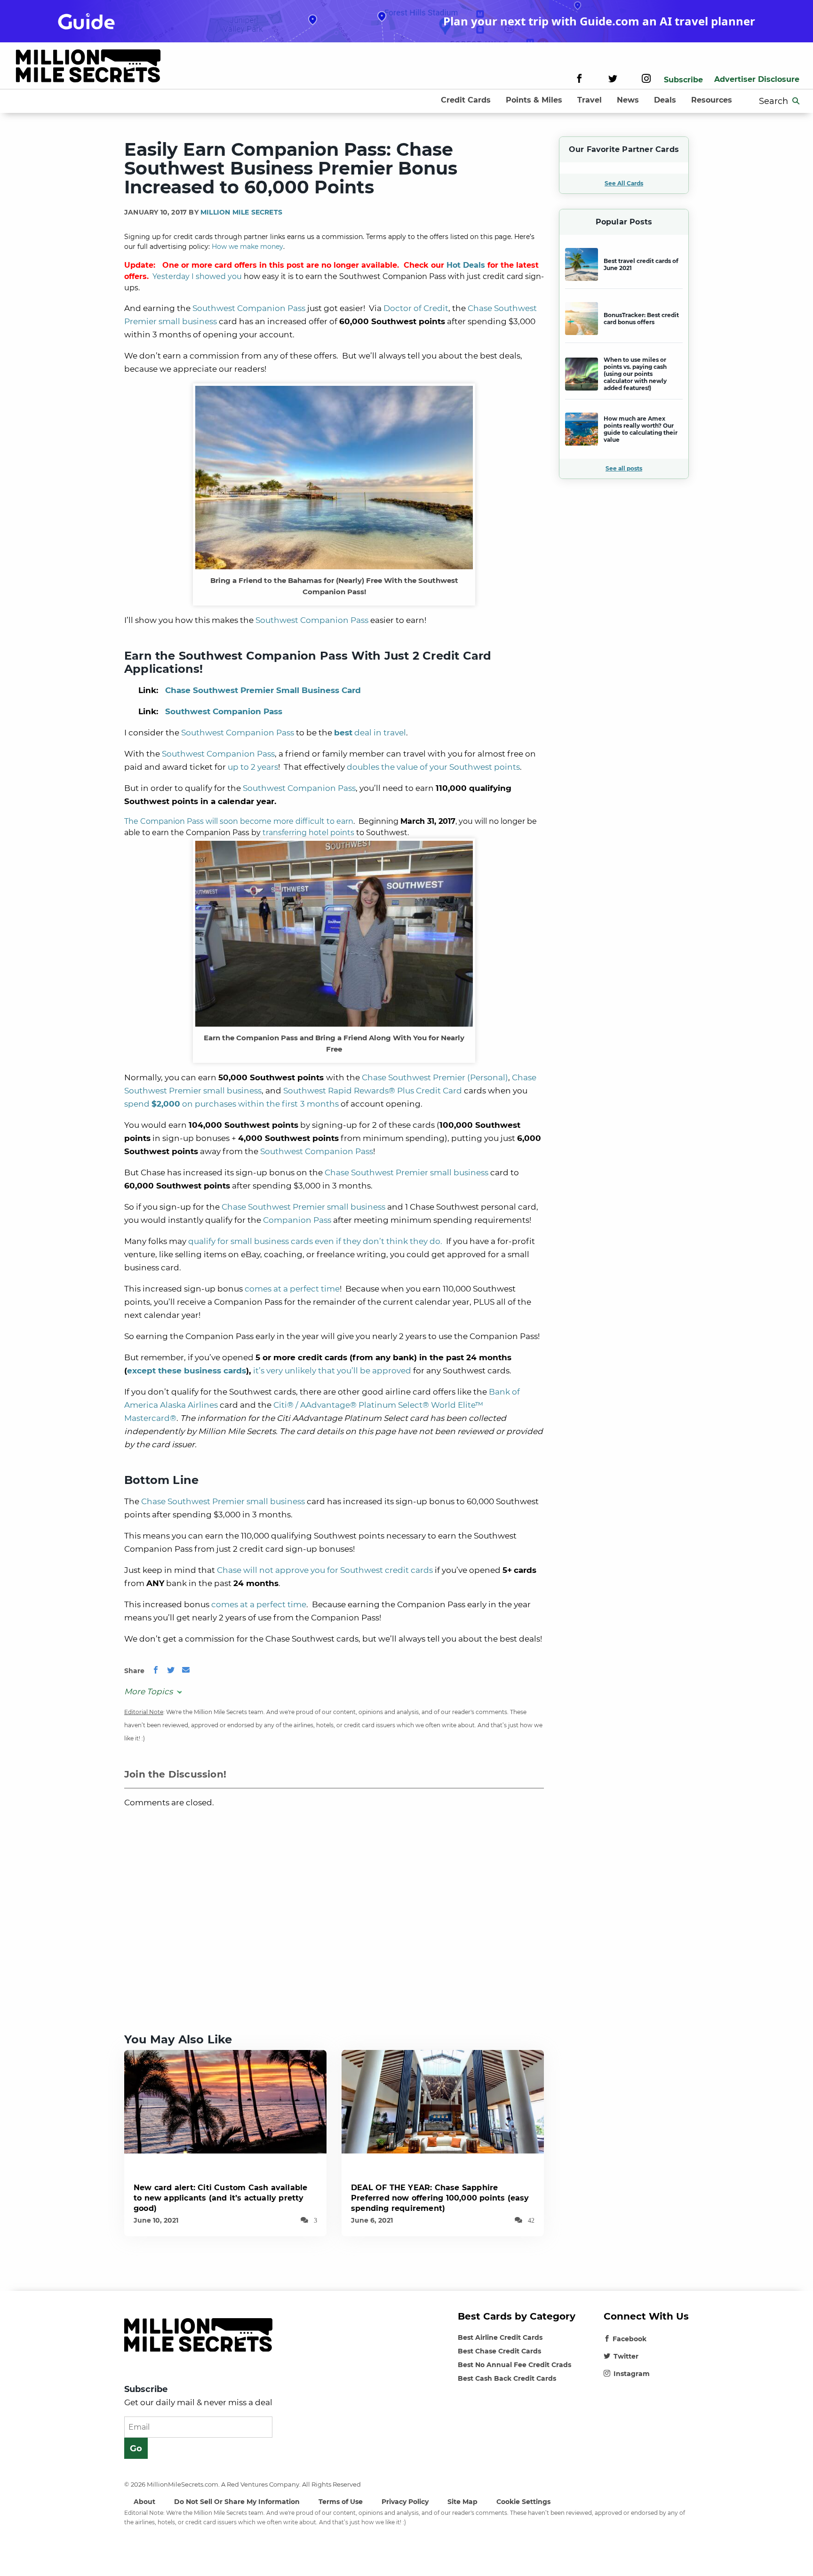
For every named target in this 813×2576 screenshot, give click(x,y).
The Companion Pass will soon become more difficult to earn (239, 821)
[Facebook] (579, 80)
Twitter (626, 2356)
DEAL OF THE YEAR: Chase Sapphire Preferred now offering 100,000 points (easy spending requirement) (440, 2198)
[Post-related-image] (225, 2101)
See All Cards (624, 183)
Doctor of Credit (416, 308)
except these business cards (187, 1371)
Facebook (630, 2339)
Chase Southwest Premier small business (406, 1172)
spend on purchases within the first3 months (231, 1104)
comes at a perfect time (292, 1289)
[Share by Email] (186, 1671)
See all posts (624, 468)
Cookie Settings (523, 2502)
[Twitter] (613, 80)
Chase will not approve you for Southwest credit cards (325, 1570)
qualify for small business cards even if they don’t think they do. (315, 1241)
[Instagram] (646, 80)
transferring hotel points (308, 833)
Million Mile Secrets (241, 212)
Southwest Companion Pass (249, 308)
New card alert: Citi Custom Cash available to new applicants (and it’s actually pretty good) (220, 2198)
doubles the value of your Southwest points (433, 767)
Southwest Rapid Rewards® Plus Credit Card (373, 1091)
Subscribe (683, 80)
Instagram (632, 2374)
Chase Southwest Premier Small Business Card (263, 690)
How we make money (247, 247)
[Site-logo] (88, 68)
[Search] (796, 101)
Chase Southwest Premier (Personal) (435, 1077)
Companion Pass (297, 1220)
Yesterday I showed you (197, 276)
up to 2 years (253, 767)
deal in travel (370, 733)
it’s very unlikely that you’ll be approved (332, 1371)
